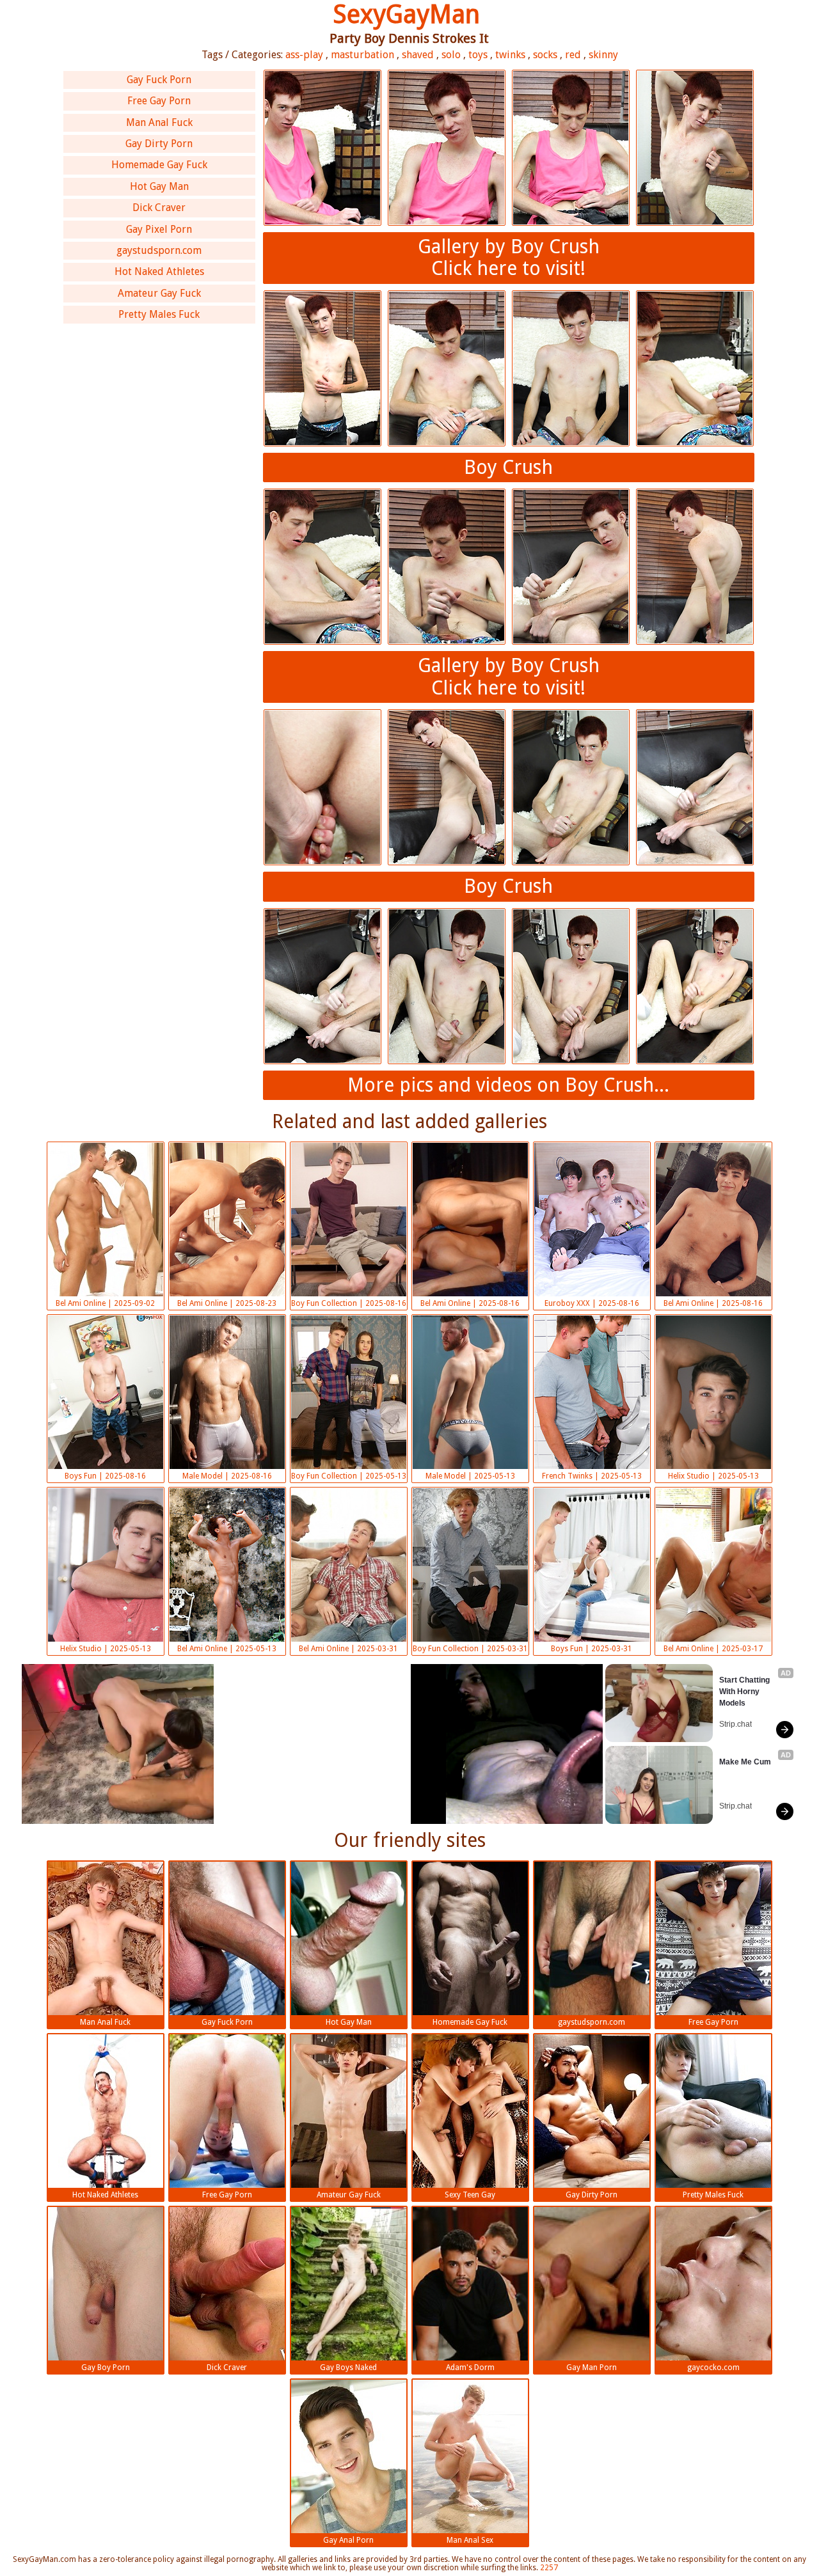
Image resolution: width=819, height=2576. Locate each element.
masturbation (362, 55)
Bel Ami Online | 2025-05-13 (227, 1649)
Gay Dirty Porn (159, 144)
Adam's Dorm (470, 2368)
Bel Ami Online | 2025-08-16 (470, 1303)
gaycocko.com (713, 2368)
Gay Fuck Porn (159, 80)
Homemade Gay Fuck (159, 165)
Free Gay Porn (159, 101)
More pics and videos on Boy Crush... (508, 1085)
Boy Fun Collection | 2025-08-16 (349, 1303)
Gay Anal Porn (348, 2540)
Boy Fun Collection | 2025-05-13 (349, 1476)
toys (478, 55)
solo (451, 55)
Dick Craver (159, 208)
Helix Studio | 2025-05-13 (713, 1476)
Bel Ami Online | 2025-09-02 (105, 1303)
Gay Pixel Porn (159, 229)
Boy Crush (508, 467)
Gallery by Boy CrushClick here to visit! (509, 258)
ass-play (304, 55)
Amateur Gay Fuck (159, 293)
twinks (510, 55)
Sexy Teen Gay (470, 2195)
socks (545, 55)
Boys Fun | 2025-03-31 (592, 1649)
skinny (603, 55)
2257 (549, 2568)
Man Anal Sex (470, 2540)
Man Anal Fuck (159, 122)
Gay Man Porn (592, 2368)
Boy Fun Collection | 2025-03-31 (470, 1649)
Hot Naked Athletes (159, 271)
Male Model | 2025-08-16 (227, 1476)
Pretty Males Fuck (159, 314)
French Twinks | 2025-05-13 (592, 1476)
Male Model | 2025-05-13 (470, 1476)
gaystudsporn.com (159, 250)
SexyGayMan (406, 14)
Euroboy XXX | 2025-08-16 (592, 1303)
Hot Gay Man (159, 186)
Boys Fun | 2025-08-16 (105, 1476)
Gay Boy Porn (106, 2368)
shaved (418, 55)
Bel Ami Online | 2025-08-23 (227, 1303)
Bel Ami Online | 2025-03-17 (713, 1649)
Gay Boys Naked (348, 2368)
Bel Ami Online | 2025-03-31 (348, 1649)
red (573, 55)
